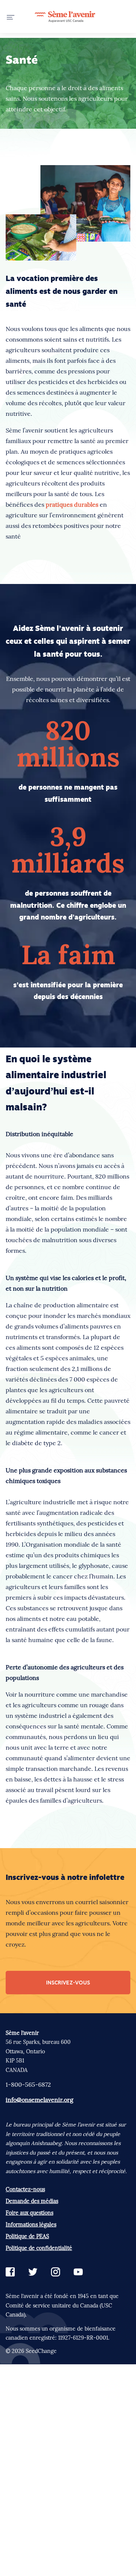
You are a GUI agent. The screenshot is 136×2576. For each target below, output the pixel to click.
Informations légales (31, 2225)
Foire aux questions (29, 2213)
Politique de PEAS (27, 2236)
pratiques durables (72, 504)
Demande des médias (32, 2201)
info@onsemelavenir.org (39, 2100)
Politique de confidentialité (39, 2248)
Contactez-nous (25, 2189)
